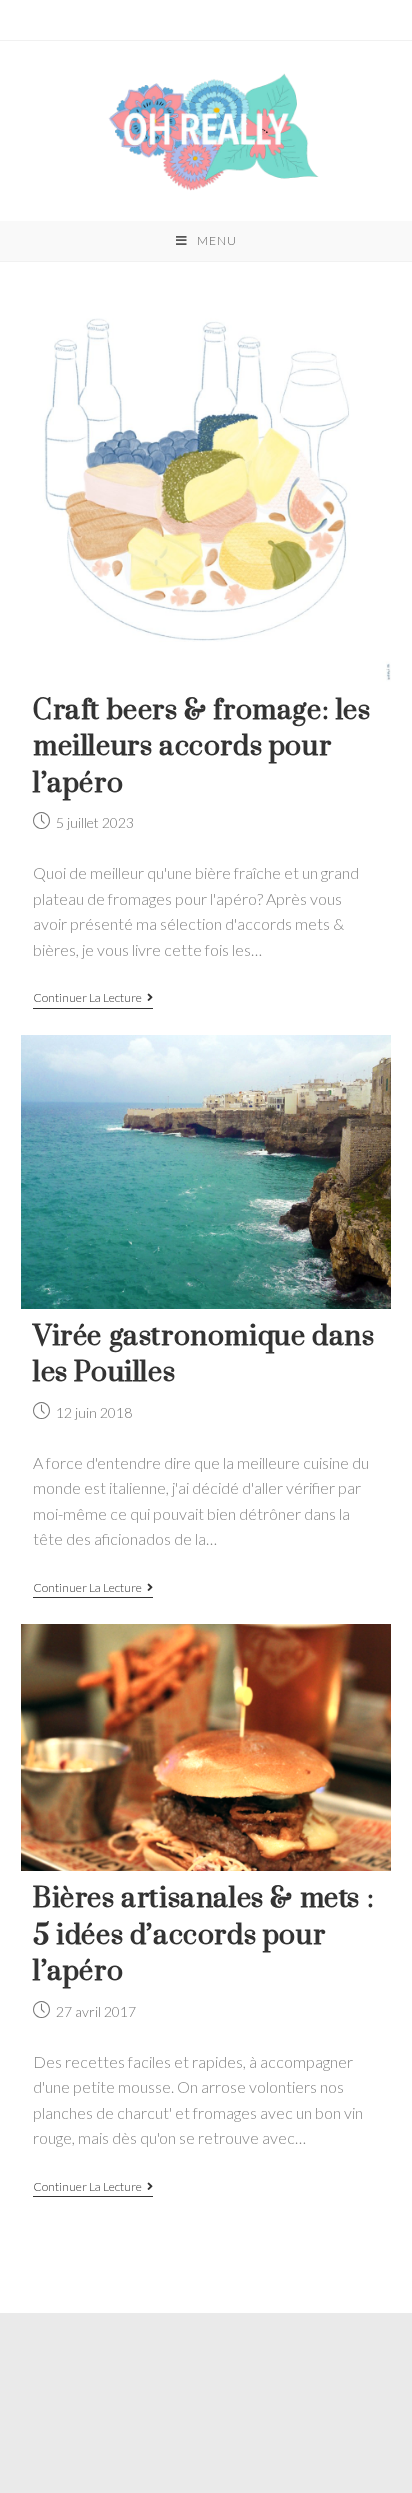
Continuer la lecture (87, 998)
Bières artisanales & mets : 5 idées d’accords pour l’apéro (203, 1935)
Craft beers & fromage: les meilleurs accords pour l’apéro (202, 747)
